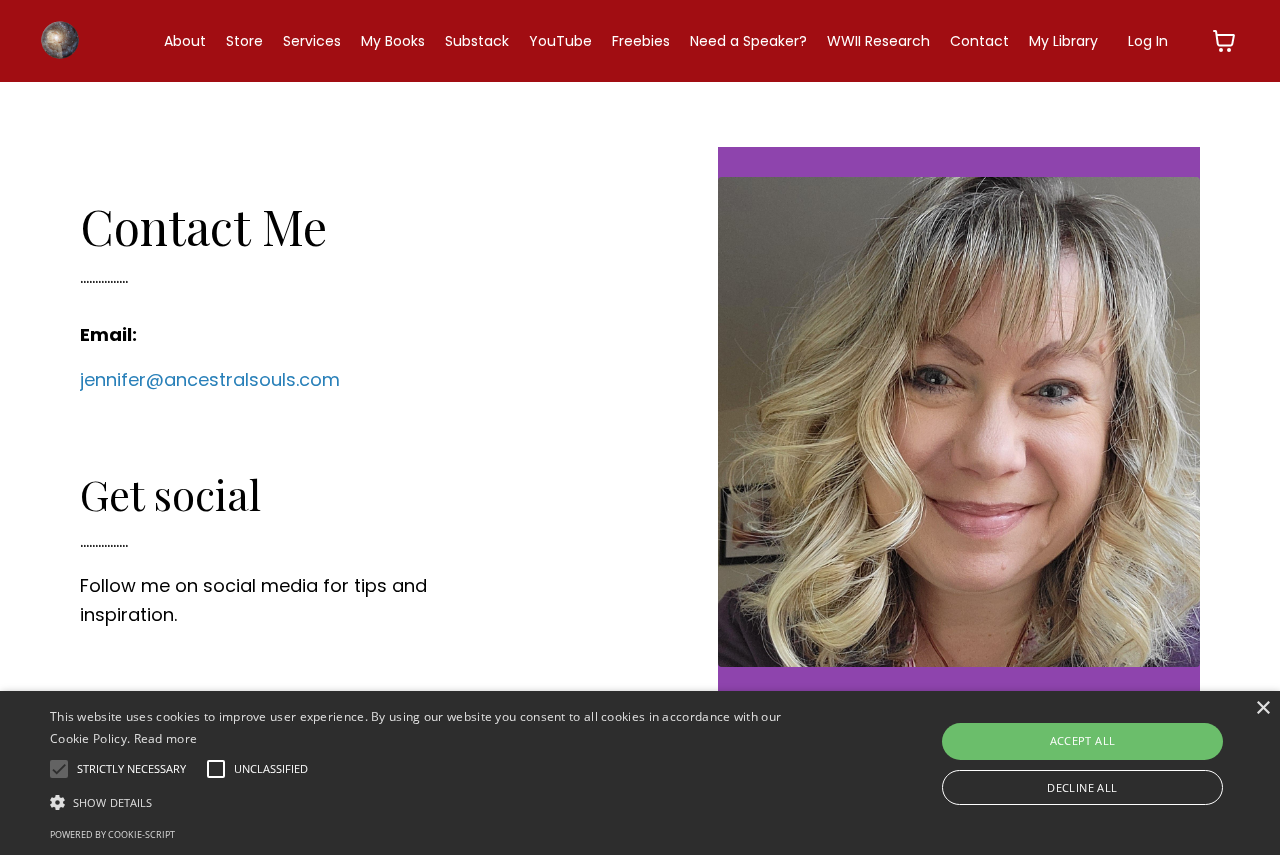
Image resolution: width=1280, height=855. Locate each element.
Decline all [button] (1082, 787)
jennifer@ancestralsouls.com (210, 379)
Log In (1148, 41)
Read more (166, 738)
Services (312, 41)
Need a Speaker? (748, 41)
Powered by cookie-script (112, 834)
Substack (477, 41)
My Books (393, 41)
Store (244, 41)
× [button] (1262, 708)
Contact (979, 41)
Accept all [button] (1083, 740)
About (185, 41)
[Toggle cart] (1224, 41)
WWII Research (878, 41)
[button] (433, 802)
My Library (1063, 41)
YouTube (560, 41)
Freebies (641, 41)
